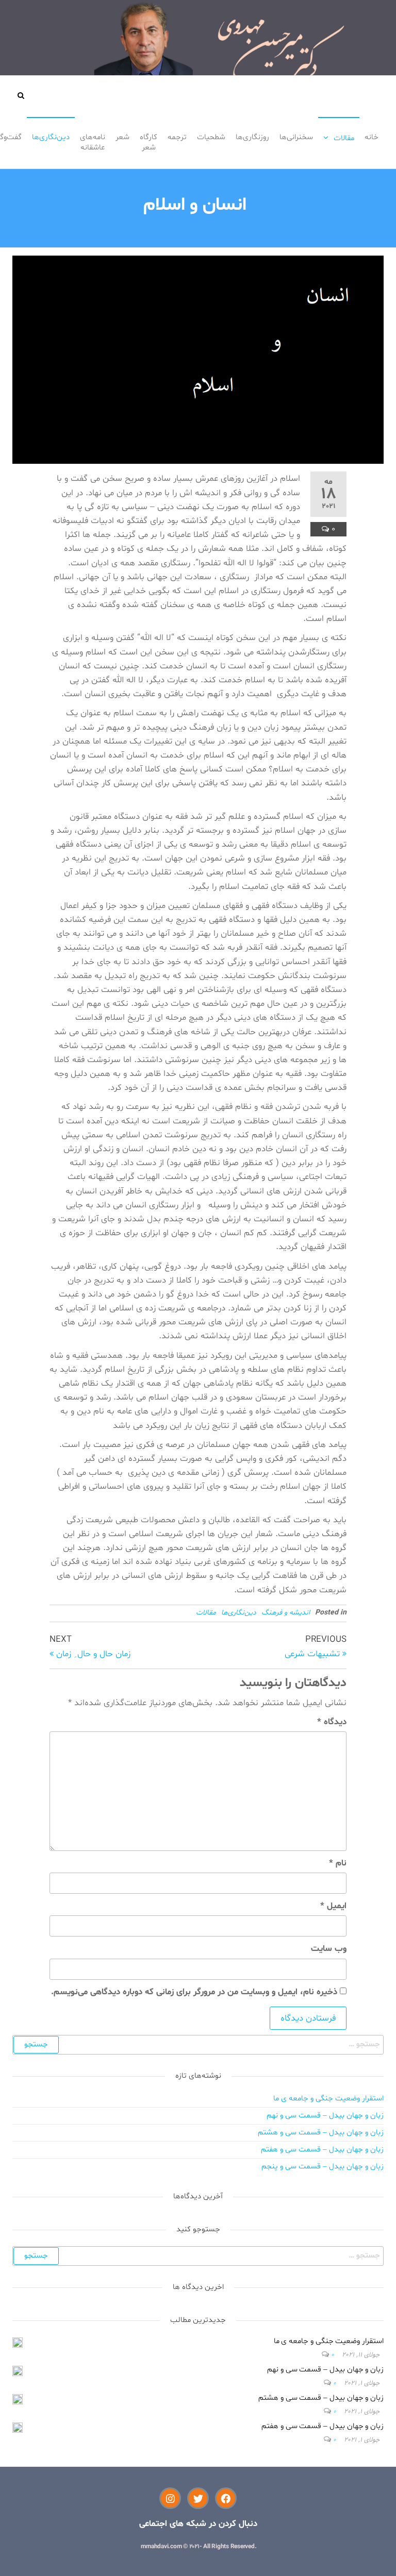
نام (338, 1863)
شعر (122, 137)
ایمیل (333, 1906)
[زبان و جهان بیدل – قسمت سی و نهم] (18, 2371)
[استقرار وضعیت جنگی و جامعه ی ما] (18, 2343)
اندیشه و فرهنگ (286, 1613)
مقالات (344, 138)
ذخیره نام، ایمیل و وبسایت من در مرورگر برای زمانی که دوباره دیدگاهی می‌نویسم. (194, 1992)
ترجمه (177, 137)
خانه (372, 137)
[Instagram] (170, 2498)
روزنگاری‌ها (252, 137)
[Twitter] (198, 2498)
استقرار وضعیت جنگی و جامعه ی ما (328, 2099)
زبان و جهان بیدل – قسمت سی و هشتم (321, 2133)
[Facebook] (226, 2498)
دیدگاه (332, 1722)
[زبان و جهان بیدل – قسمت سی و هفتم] (18, 2428)
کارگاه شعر (148, 142)
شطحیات (211, 137)
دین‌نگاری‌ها (51, 137)
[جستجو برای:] (198, 2045)
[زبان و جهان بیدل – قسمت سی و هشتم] (18, 2400)
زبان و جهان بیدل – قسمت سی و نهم (325, 2116)
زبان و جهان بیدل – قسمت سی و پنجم (323, 2167)
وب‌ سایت (329, 1949)
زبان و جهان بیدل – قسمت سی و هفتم (322, 2150)
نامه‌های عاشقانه (93, 142)
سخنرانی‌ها (296, 137)
